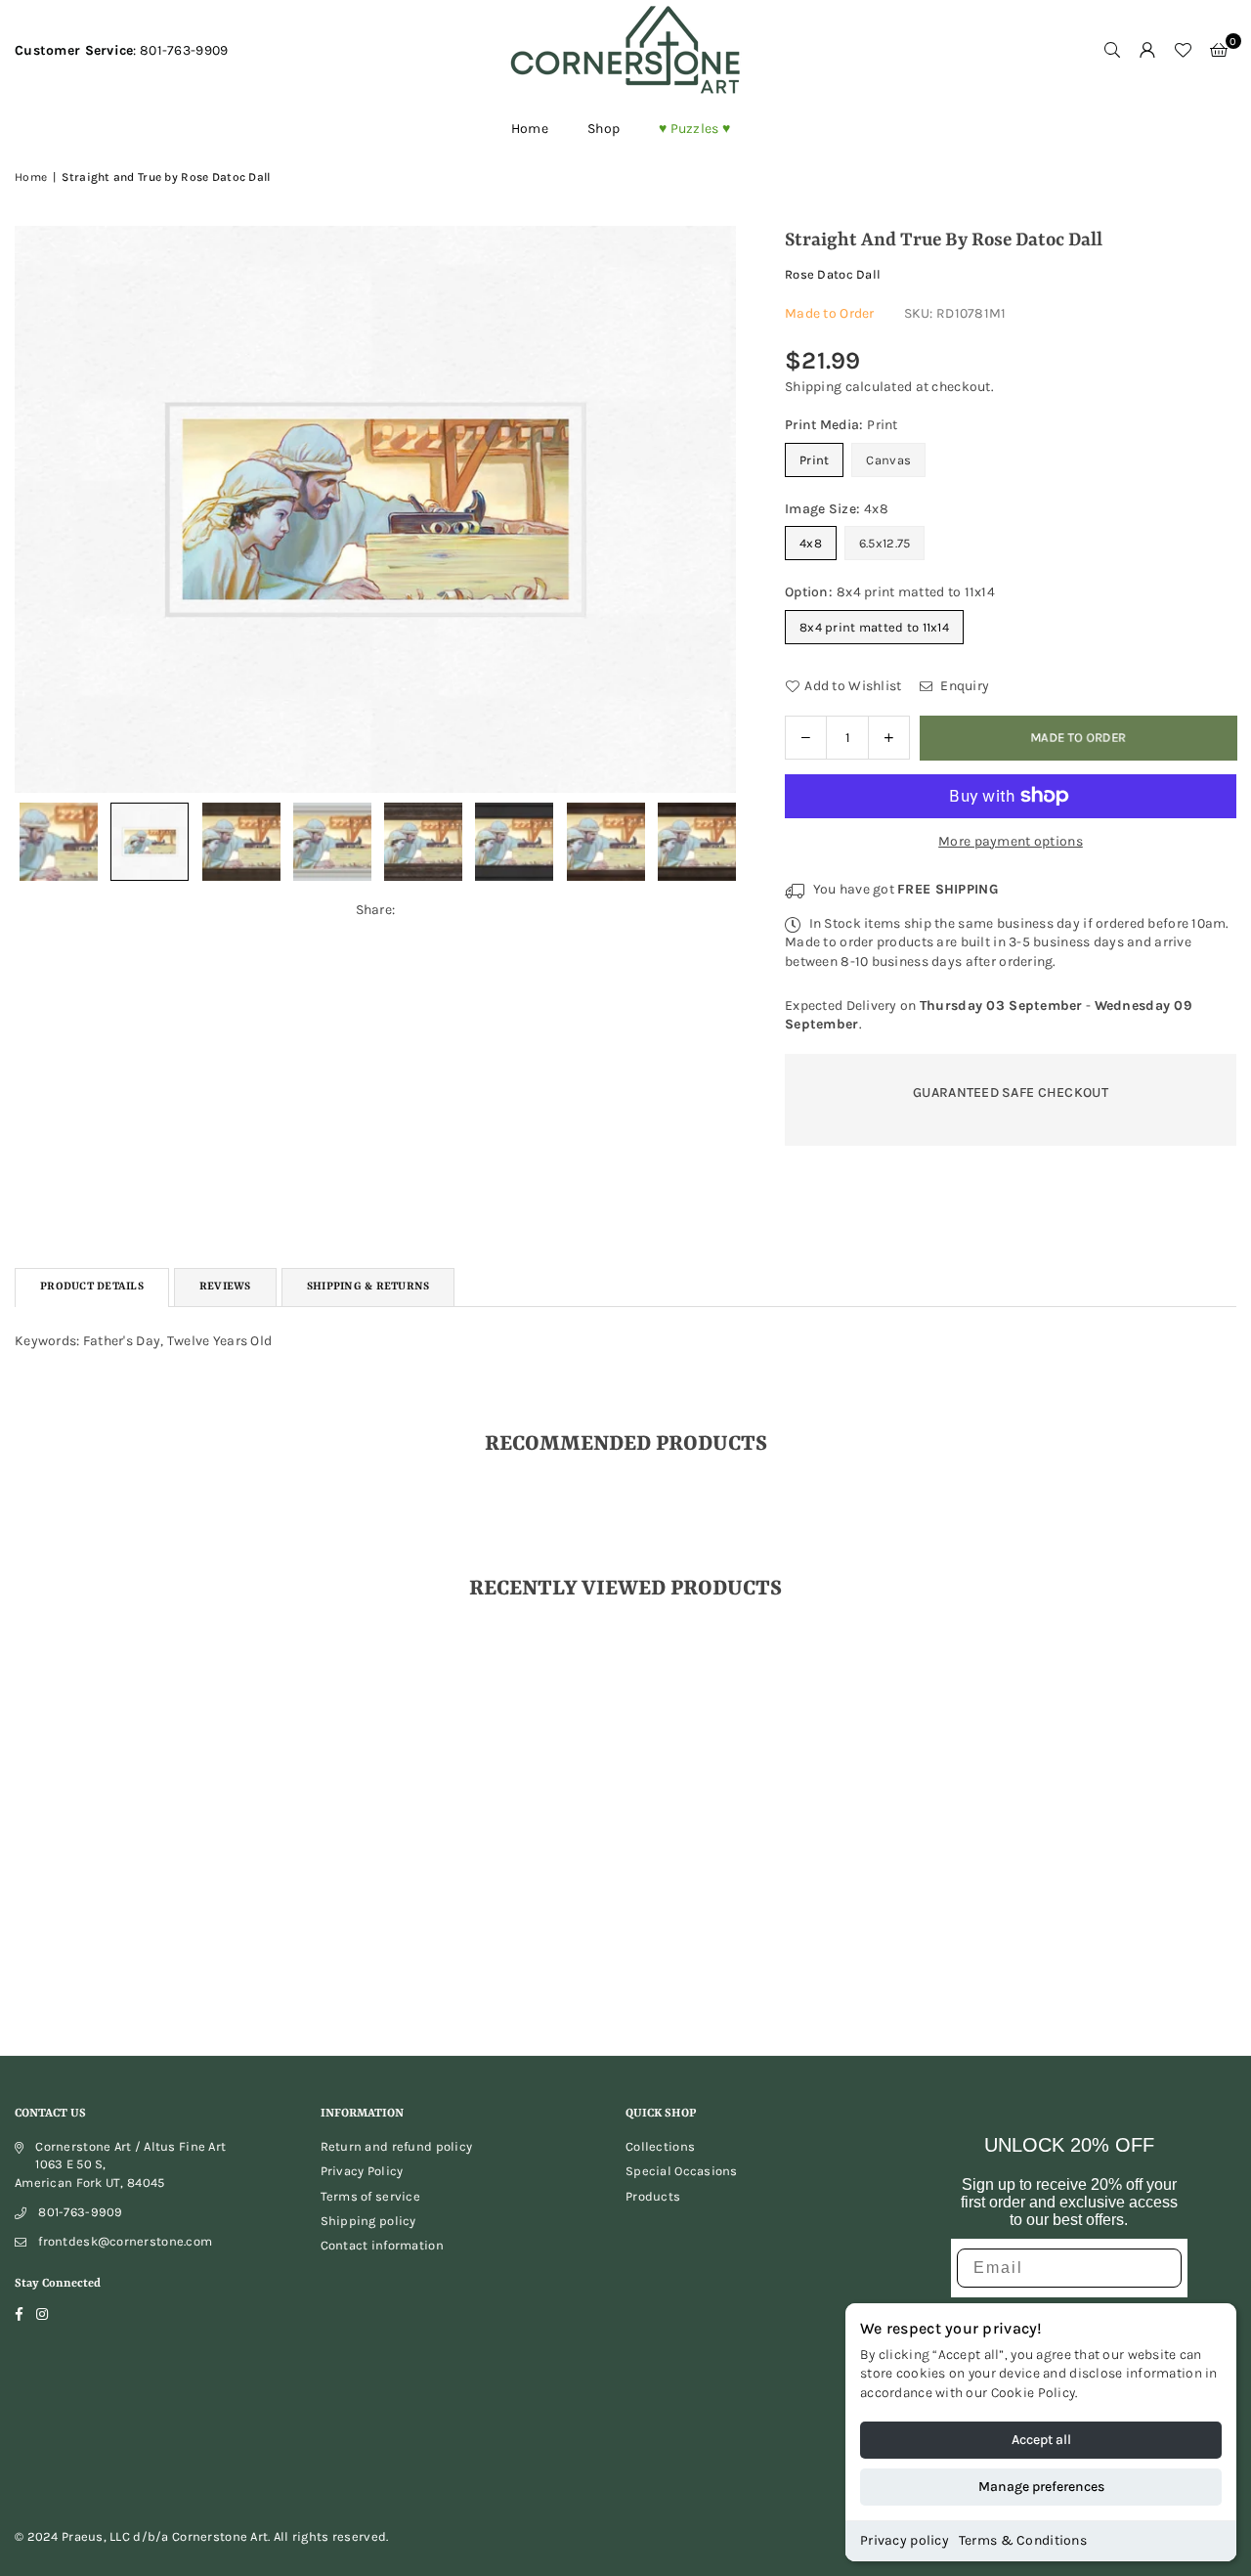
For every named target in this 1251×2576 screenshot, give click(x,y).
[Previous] (42, 509)
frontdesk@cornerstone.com (125, 2241)
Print (814, 460)
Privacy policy (905, 2540)
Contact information (382, 2245)
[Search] (1112, 51)
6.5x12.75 (885, 543)
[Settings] (1147, 51)
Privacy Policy (362, 2171)
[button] (1219, 51)
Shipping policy (368, 2221)
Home (530, 129)
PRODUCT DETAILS (92, 1287)
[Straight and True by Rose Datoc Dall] (150, 842)
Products (653, 2196)
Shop (604, 129)
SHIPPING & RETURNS (368, 1287)
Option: (890, 592)
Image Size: (837, 509)
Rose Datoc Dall (833, 274)
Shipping (813, 387)
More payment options (1011, 841)
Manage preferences (1041, 2487)
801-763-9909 (80, 2212)
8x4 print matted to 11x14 (874, 627)
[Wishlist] (1183, 51)
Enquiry (963, 686)
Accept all (1041, 2440)
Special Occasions (682, 2171)
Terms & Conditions (1023, 2540)
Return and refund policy (397, 2146)
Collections (660, 2146)
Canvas (888, 460)
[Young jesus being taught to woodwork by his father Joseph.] (59, 842)
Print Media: (841, 425)
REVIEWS (225, 1287)
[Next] (709, 509)
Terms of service (370, 2196)
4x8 (811, 543)
